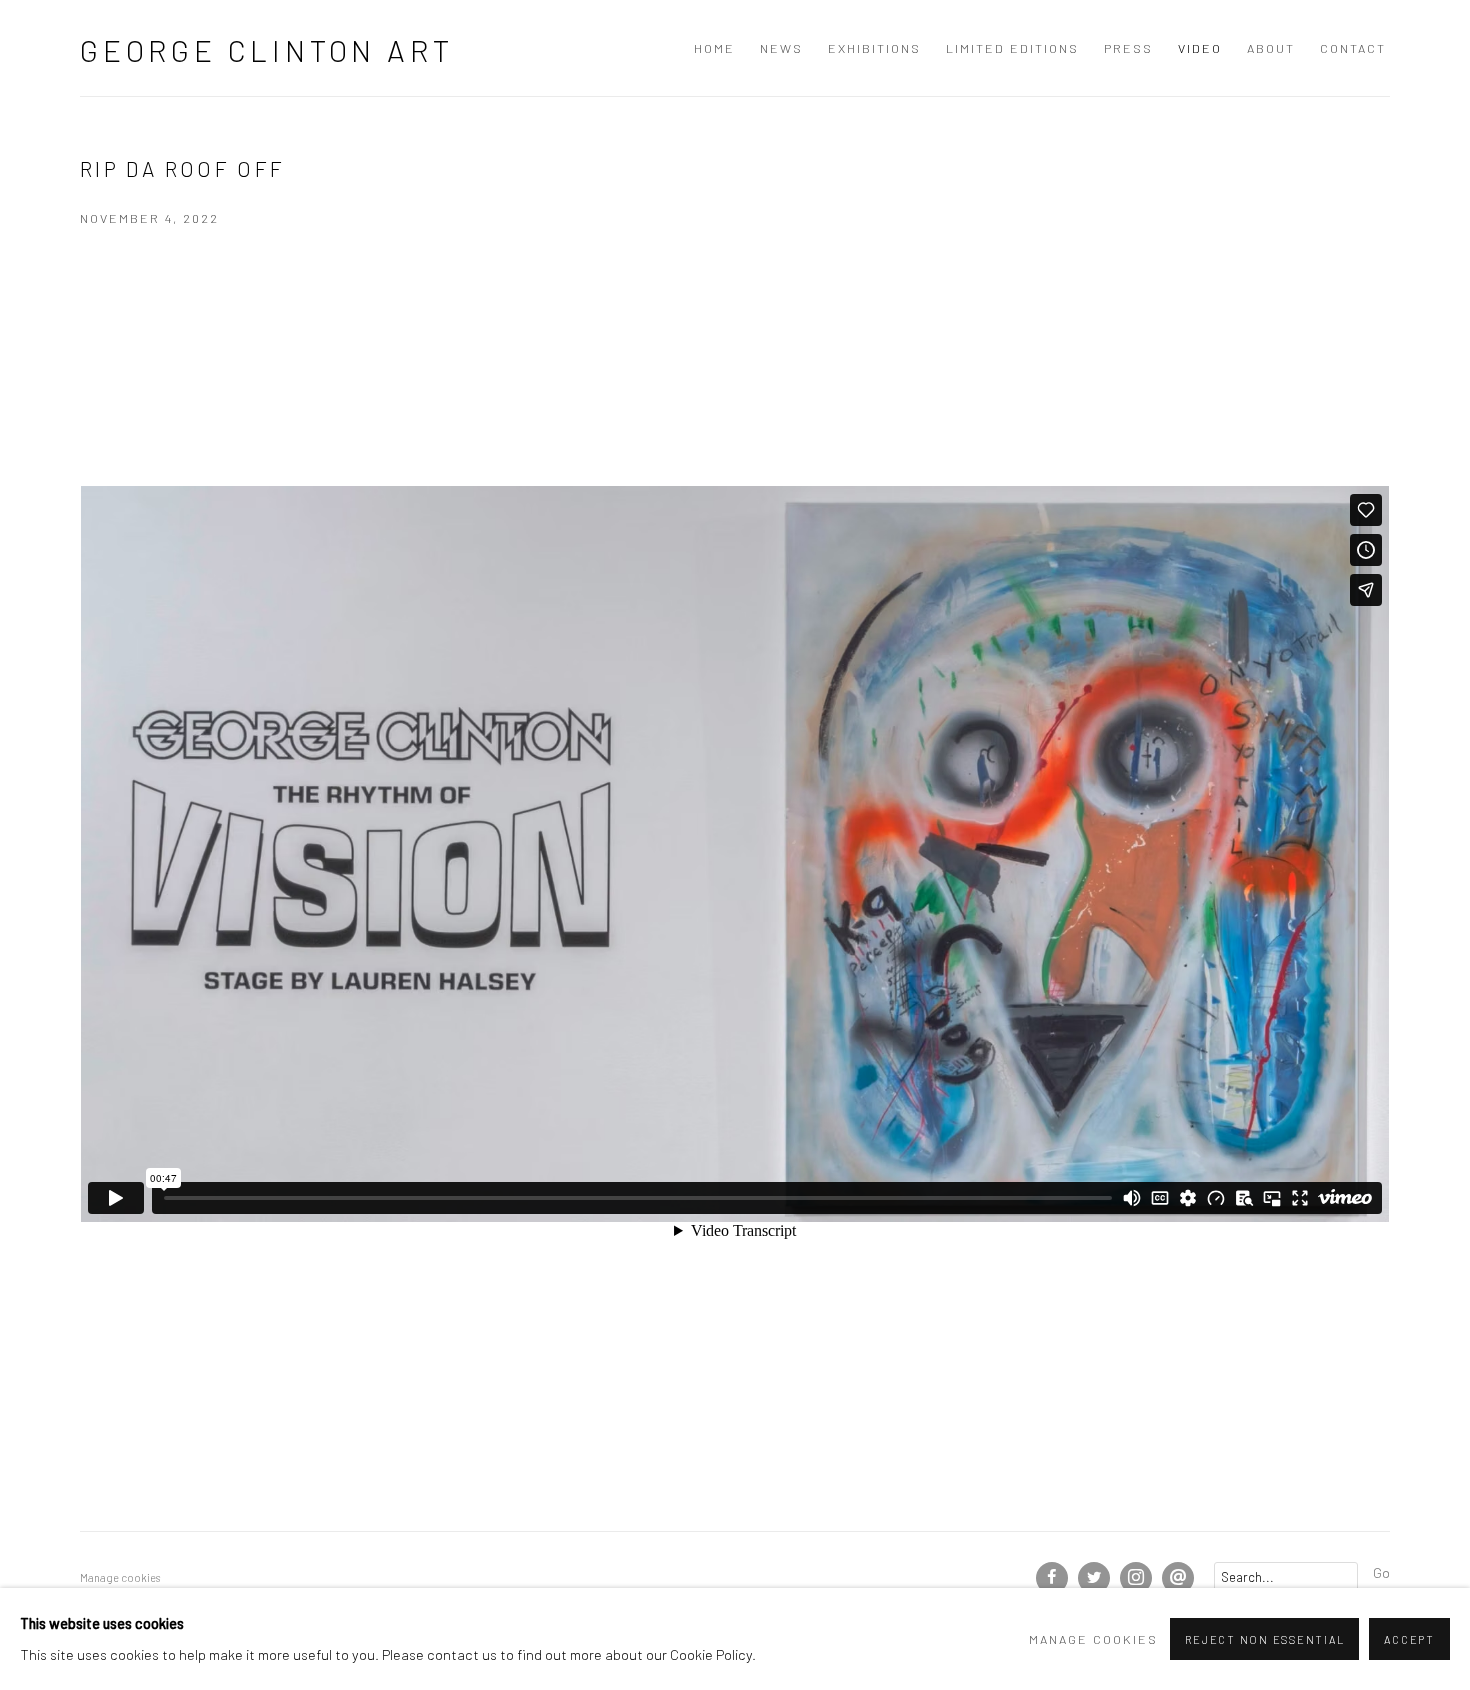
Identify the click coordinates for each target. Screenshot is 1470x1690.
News (781, 48)
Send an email (1178, 1578)
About (1271, 48)
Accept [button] (1409, 1639)
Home (714, 48)
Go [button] (1381, 1572)
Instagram (1136, 1578)
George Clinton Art (266, 50)
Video (1200, 48)
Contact (1353, 48)
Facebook (1052, 1578)
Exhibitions (874, 48)
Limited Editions (1012, 48)
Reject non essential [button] (1264, 1639)
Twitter (1094, 1578)
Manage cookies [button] (120, 1577)
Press (1128, 48)
